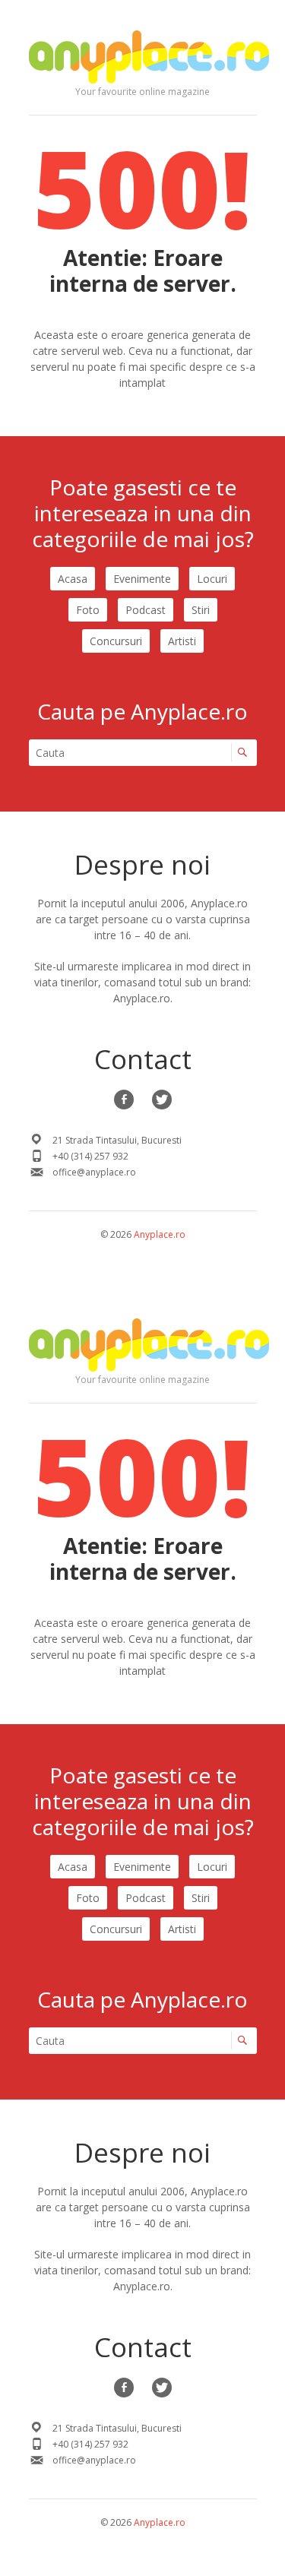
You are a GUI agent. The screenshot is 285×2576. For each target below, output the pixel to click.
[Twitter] (162, 1100)
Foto (88, 610)
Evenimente (142, 579)
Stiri (201, 610)
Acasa (73, 579)
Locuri (212, 579)
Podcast (146, 610)
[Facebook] (124, 1100)
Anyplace (149, 57)
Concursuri (116, 641)
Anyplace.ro (160, 1234)
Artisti (182, 641)
